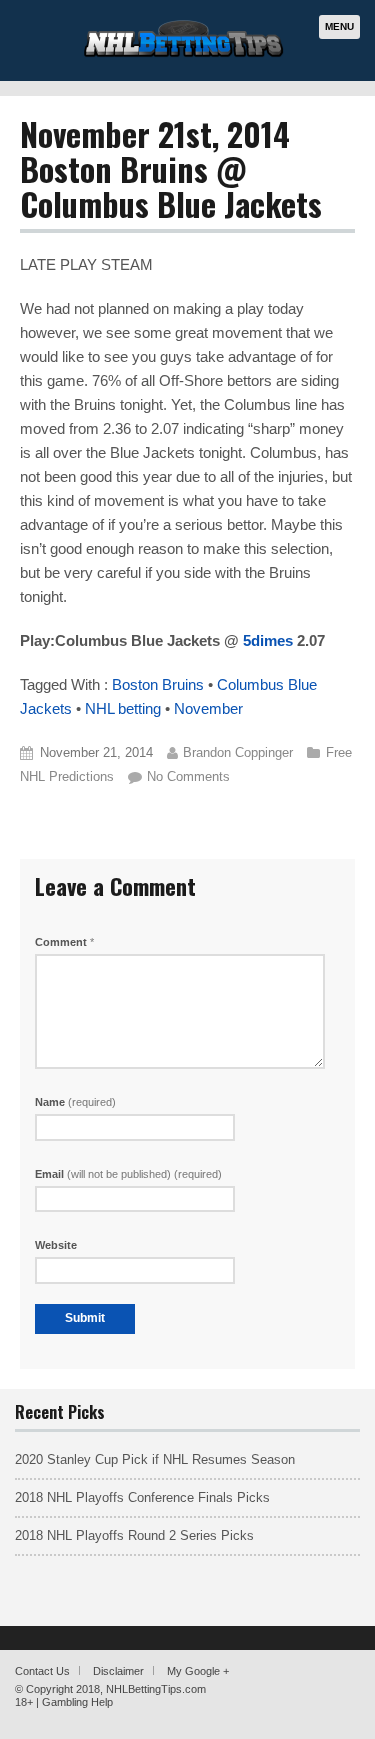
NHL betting (123, 708)
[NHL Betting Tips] (184, 54)
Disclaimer (118, 1671)
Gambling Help (77, 1702)
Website (56, 1245)
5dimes (266, 640)
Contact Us (42, 1671)
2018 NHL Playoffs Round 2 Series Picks (134, 1535)
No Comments (188, 776)
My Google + (198, 1671)
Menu (339, 26)
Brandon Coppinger (238, 752)
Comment (64, 942)
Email (128, 1174)
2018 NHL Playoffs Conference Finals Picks (142, 1497)
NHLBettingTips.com (156, 1689)
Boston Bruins (158, 684)
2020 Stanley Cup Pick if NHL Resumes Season (155, 1459)
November (208, 708)
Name (75, 1102)
